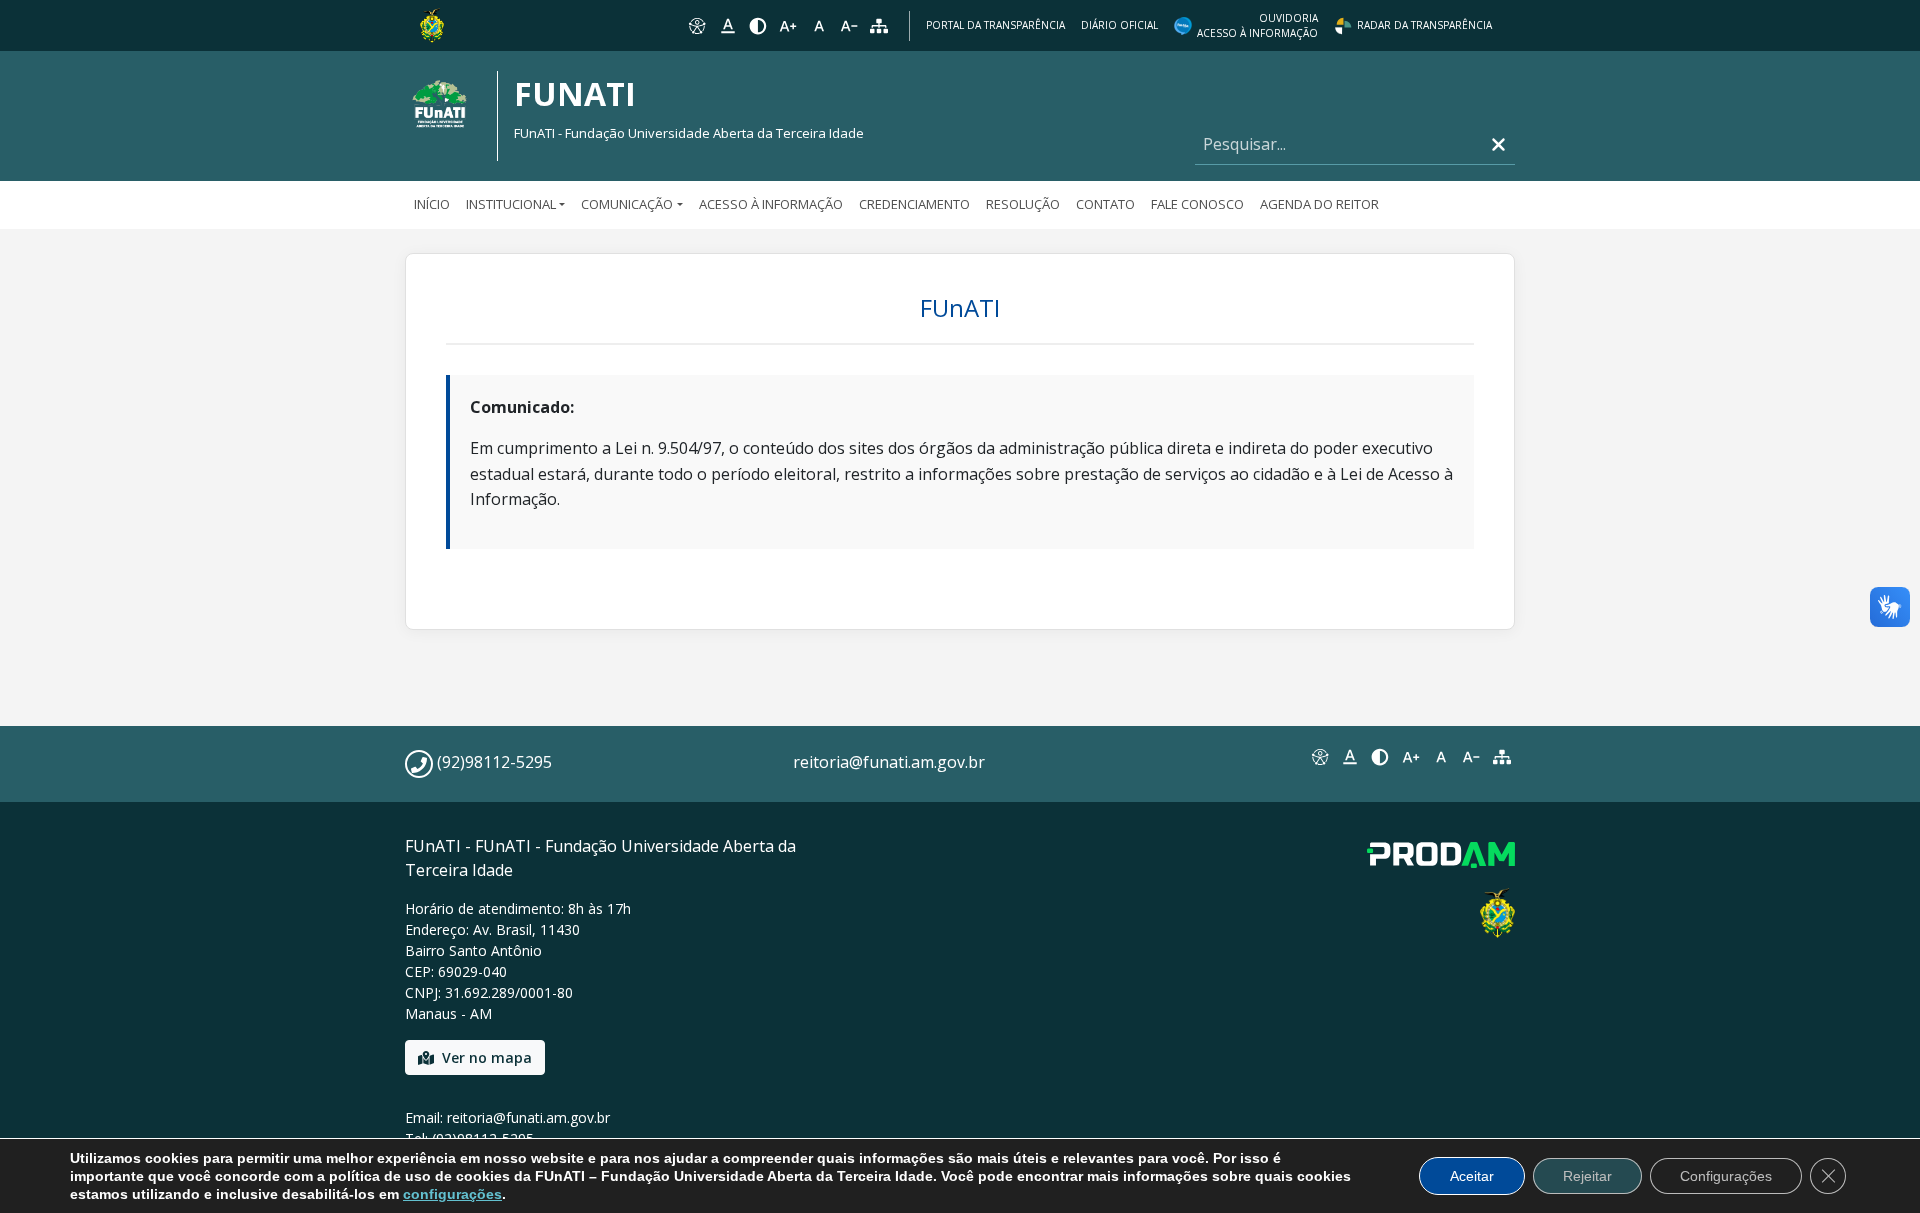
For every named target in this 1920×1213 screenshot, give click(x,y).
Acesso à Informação (771, 204)
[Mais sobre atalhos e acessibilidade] (1319, 757)
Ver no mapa (487, 1057)
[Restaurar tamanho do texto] (819, 26)
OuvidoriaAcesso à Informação (1257, 25)
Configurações (1726, 1176)
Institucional (511, 204)
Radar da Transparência (1424, 25)
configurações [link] (452, 1194)
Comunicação (627, 204)
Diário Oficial (1119, 25)
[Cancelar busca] (1498, 144)
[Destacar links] (727, 26)
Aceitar (1472, 1176)
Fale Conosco (1197, 204)
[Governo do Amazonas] (432, 24)
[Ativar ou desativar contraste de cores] (758, 26)
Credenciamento (914, 204)
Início (432, 204)
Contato (1105, 204)
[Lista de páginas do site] (1502, 757)
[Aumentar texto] (788, 26)
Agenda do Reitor (1319, 204)
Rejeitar (1587, 1176)
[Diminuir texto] (849, 26)
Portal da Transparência (995, 25)
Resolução (1023, 204)
